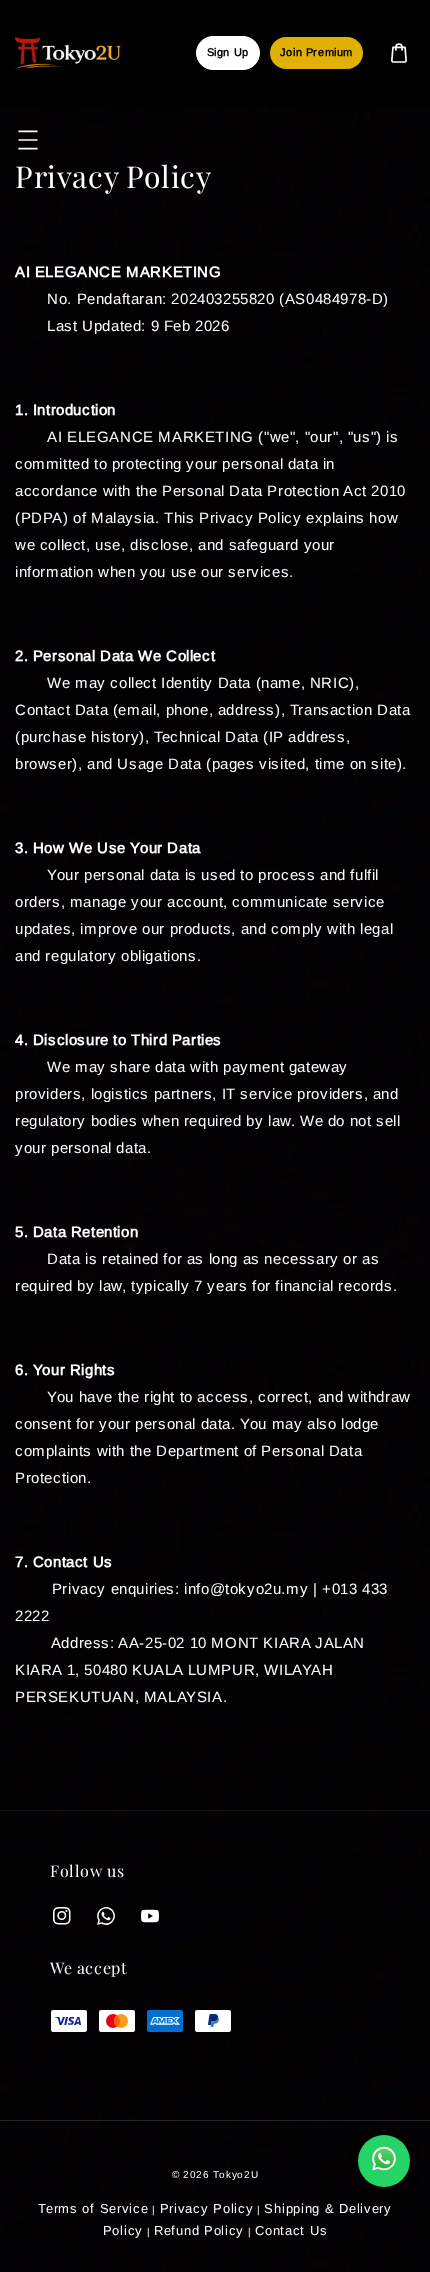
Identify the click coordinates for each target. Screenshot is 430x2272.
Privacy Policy (207, 2208)
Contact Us (291, 2230)
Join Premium (316, 52)
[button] (28, 140)
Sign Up (228, 52)
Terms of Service (93, 2208)
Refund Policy (199, 2230)
